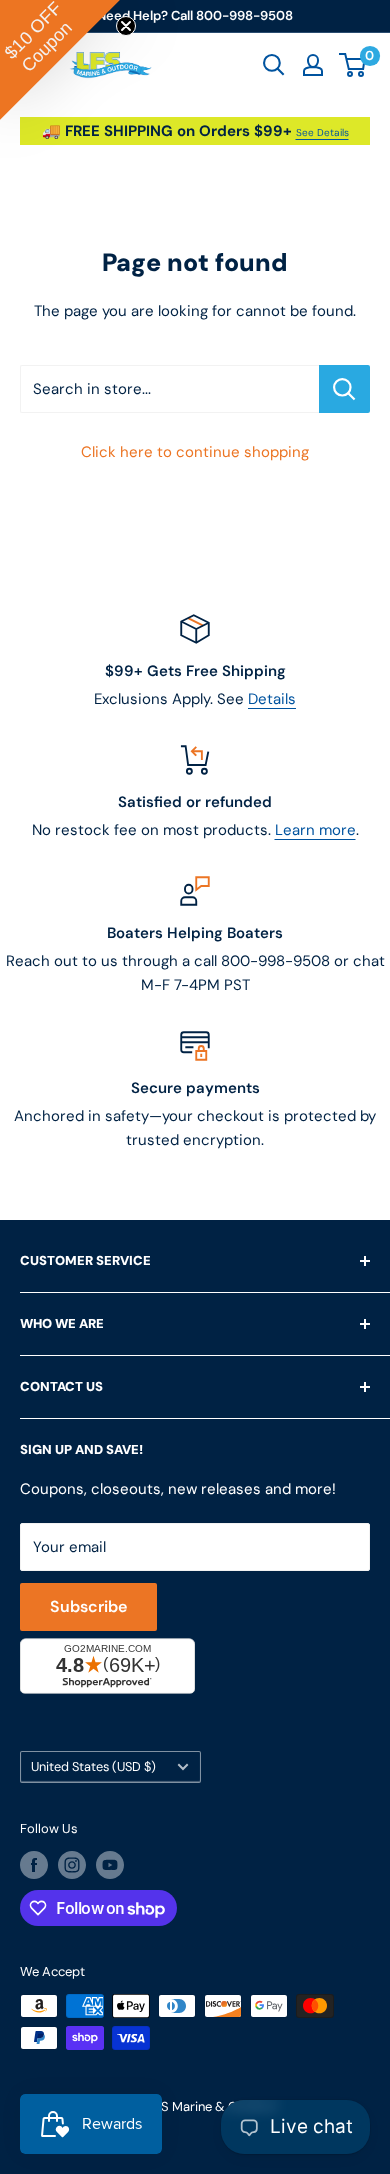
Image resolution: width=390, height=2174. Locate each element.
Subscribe (88, 1606)
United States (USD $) (93, 1766)
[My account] (313, 65)
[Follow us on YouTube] (110, 1865)
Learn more (315, 830)
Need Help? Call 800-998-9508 (195, 15)
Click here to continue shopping (195, 452)
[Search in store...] (344, 389)
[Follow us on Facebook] (34, 1865)
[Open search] (274, 65)
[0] (353, 65)
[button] (60, 60)
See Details (322, 132)
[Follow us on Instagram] (72, 1865)
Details (272, 699)
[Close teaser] (126, 26)
